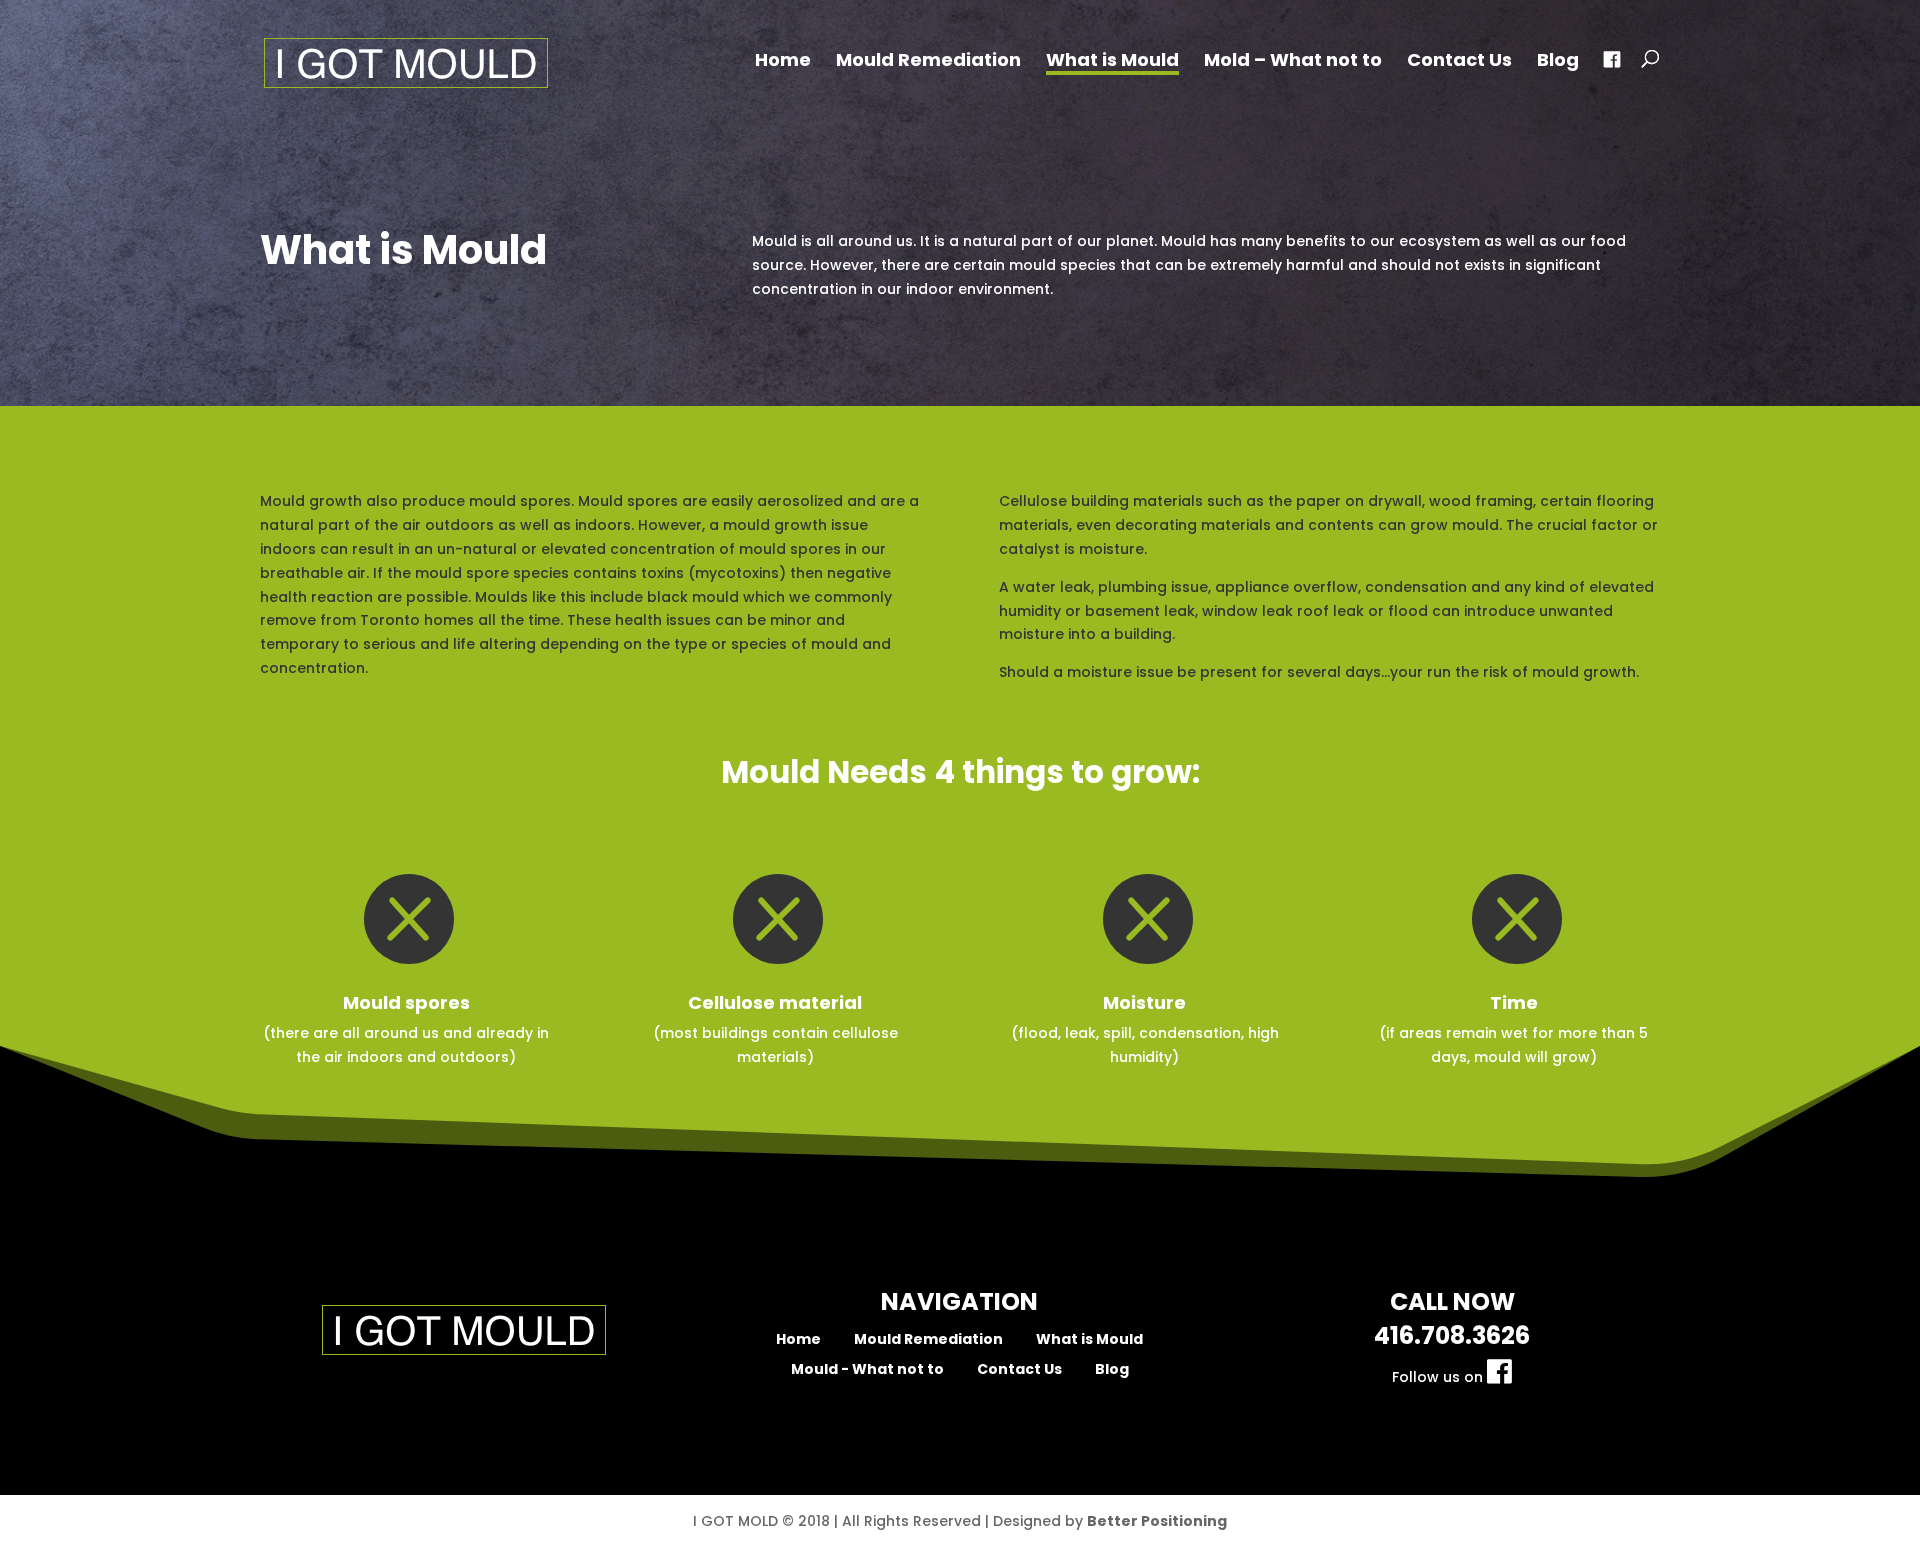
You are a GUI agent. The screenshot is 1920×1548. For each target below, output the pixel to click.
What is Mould (1112, 62)
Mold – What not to (1293, 62)
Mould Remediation (928, 62)
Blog (1558, 62)
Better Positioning (1157, 1521)
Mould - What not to (867, 1369)
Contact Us (1459, 62)
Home (783, 62)
